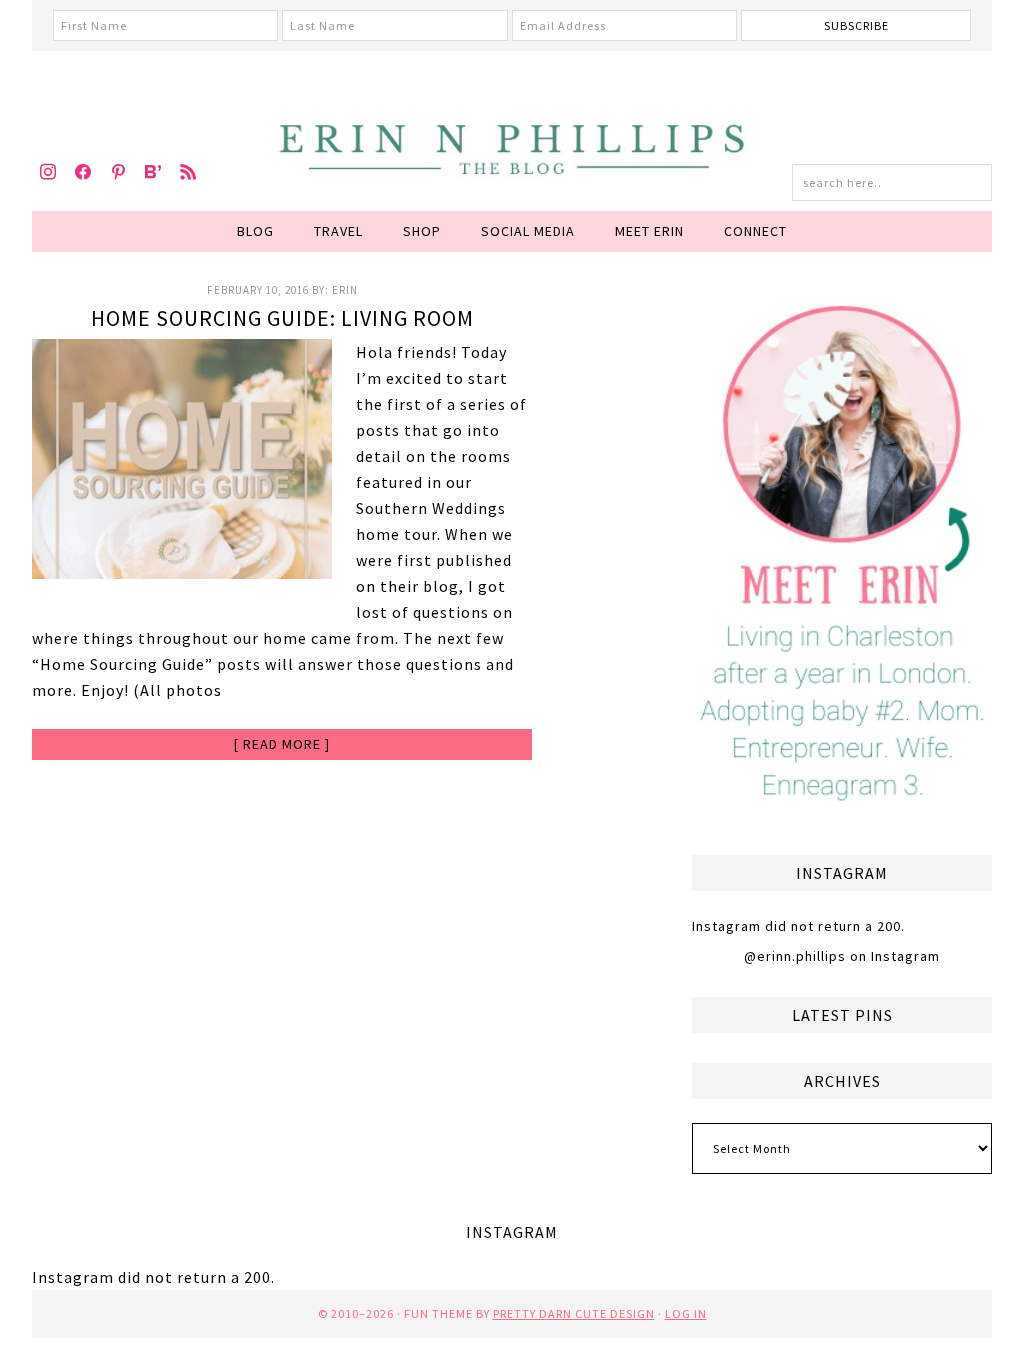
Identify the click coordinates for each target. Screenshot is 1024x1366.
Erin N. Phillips (512, 146)
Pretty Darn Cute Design (574, 1313)
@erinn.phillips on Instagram (842, 956)
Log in (686, 1313)
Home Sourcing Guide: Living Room (282, 318)
